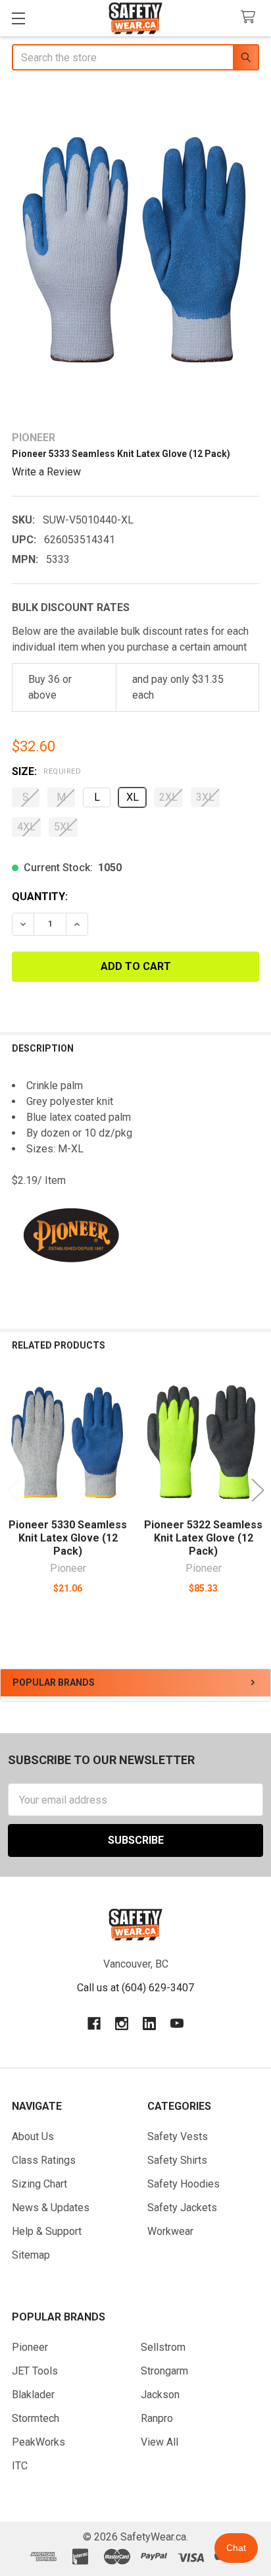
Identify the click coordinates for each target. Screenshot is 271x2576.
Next (258, 1490)
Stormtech (36, 2418)
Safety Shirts (177, 2160)
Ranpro (157, 2418)
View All (160, 2442)
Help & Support (47, 2231)
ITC (20, 2466)
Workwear (170, 2231)
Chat (236, 2548)
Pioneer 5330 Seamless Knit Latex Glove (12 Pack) (68, 1538)
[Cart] (251, 17)
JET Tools (35, 2371)
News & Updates (51, 2208)
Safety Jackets (182, 2208)
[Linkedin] (149, 2024)
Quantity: (40, 897)
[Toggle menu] (18, 18)
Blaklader (33, 2395)
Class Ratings (44, 2160)
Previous (13, 1490)
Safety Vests (178, 2136)
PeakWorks (38, 2442)
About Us (33, 2136)
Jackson (160, 2395)
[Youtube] (177, 2024)
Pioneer (30, 2347)
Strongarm (164, 2371)
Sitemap (31, 2255)
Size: (46, 771)
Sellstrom (163, 2347)
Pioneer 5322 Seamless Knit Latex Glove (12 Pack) (203, 1538)
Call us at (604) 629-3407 (135, 1988)
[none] (135, 252)
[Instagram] (122, 2024)
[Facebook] (94, 2024)
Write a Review (46, 472)
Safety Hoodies (184, 2184)
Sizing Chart (39, 2184)
